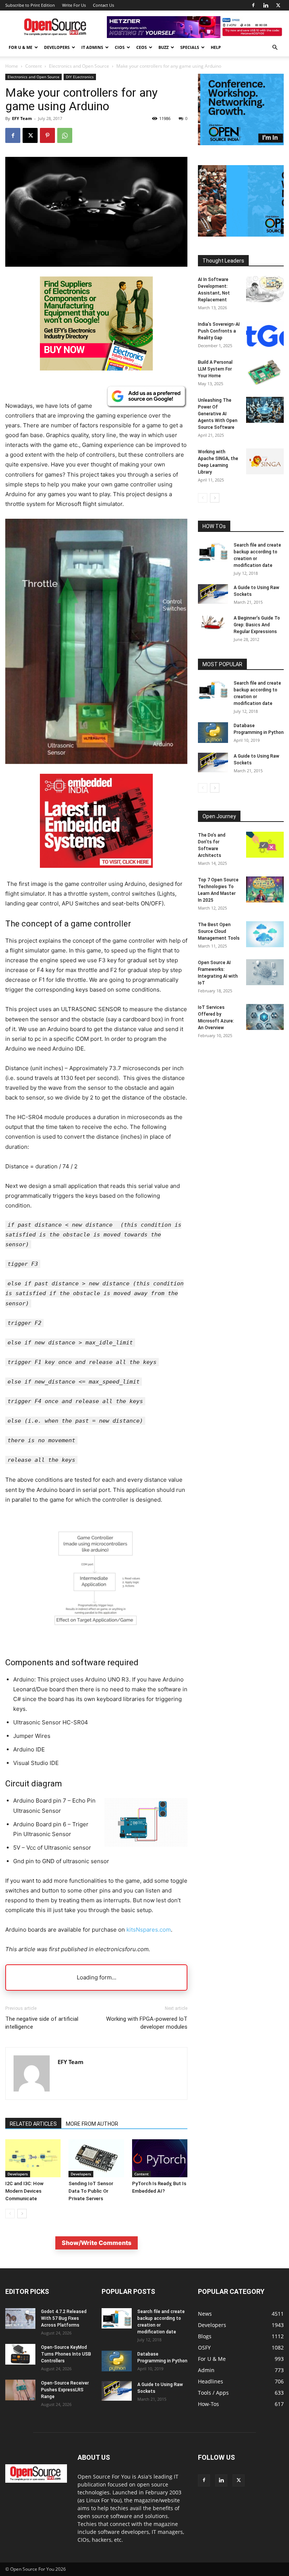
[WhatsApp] (65, 135)
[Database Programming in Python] (213, 733)
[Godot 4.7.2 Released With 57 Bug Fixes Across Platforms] (20, 2319)
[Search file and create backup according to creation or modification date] (213, 552)
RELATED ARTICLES (33, 2124)
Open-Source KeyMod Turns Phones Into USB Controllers (66, 2354)
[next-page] (22, 2214)
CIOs (120, 47)
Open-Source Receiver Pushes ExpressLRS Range (65, 2390)
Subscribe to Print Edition (30, 5)
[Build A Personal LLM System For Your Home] (265, 372)
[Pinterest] (47, 135)
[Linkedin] (266, 5)
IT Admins (92, 47)
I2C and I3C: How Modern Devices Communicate (24, 2191)
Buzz (164, 47)
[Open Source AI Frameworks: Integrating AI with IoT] (265, 972)
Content (33, 66)
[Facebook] (253, 5)
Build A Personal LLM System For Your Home (215, 369)
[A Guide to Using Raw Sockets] (213, 594)
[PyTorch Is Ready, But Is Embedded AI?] (160, 2158)
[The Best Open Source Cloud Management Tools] (265, 934)
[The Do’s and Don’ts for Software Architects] (265, 845)
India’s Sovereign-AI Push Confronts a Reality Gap (219, 331)
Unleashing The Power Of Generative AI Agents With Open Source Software (218, 414)
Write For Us (74, 5)
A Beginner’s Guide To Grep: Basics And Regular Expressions (257, 625)
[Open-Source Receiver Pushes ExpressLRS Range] (20, 2390)
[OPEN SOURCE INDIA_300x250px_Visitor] (241, 143)
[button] (275, 48)
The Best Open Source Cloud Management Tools (219, 931)
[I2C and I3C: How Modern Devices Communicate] (33, 2158)
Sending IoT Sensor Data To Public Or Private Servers (91, 2191)
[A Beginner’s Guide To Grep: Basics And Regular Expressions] (213, 622)
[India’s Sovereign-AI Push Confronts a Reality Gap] (265, 334)
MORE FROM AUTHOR (92, 2124)
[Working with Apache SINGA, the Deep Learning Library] (265, 461)
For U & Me (21, 47)
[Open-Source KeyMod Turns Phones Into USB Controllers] (20, 2354)
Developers (57, 47)
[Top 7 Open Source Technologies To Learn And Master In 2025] (265, 889)
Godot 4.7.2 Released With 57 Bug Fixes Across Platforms (64, 2318)
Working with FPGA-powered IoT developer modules (147, 2023)
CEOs (141, 47)
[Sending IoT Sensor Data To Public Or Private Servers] (96, 2158)
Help (216, 47)
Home (12, 66)
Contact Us (103, 5)
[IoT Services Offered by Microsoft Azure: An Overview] (265, 1017)
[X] (278, 5)
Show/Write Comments (97, 2243)
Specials (190, 47)
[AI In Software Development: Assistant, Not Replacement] (265, 289)
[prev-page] (10, 2214)
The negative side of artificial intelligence (42, 2023)
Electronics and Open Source (79, 66)
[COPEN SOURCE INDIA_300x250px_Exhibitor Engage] (241, 235)
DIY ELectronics (80, 77)
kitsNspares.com (149, 1930)
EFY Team (22, 118)
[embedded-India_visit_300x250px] (96, 874)
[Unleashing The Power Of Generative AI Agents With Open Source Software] (265, 410)
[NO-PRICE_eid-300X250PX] (96, 368)
